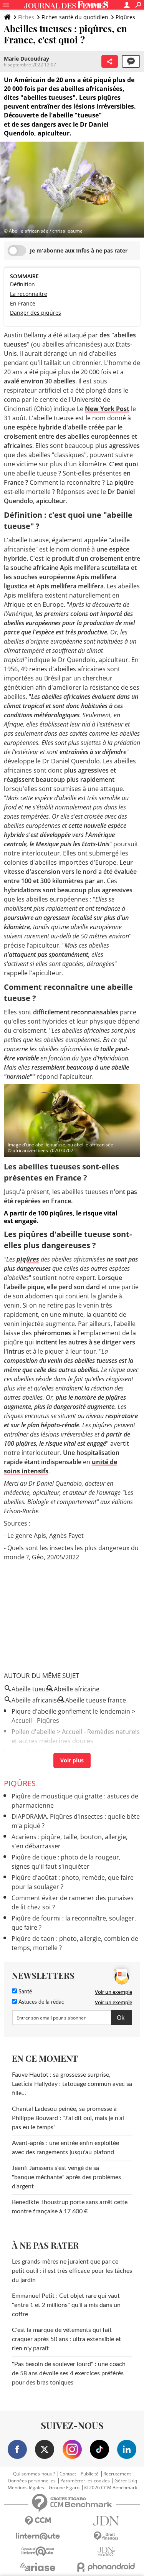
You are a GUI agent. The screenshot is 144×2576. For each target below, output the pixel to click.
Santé (24, 1992)
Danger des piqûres (36, 313)
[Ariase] (38, 2567)
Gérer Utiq (126, 2481)
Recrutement (117, 2474)
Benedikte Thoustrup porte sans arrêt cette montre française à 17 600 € (70, 2207)
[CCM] (38, 2521)
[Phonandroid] (106, 2567)
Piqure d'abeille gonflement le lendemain (71, 1711)
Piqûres (125, 17)
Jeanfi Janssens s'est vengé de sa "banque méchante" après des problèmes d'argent (66, 2177)
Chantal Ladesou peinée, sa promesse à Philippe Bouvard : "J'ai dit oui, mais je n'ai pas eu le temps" (68, 2118)
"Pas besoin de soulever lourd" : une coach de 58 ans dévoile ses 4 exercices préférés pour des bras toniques (69, 2373)
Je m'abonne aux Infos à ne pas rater (79, 250)
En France (23, 303)
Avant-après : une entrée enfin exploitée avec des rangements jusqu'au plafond (65, 2148)
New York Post (107, 409)
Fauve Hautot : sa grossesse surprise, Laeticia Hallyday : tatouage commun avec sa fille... (72, 2084)
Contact (68, 2474)
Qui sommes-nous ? (34, 2474)
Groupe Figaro (64, 2488)
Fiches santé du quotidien (75, 17)
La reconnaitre (29, 294)
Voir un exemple (113, 1992)
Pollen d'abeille (33, 1732)
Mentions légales (26, 2488)
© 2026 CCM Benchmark (111, 2488)
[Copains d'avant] (38, 2551)
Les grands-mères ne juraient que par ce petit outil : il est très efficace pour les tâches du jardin (72, 2271)
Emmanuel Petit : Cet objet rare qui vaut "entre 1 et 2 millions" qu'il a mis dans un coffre (66, 2305)
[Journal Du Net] (106, 2521)
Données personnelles (32, 2481)
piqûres (28, 1259)
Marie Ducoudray (26, 59)
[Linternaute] (38, 2536)
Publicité (90, 2474)
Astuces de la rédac (41, 2002)
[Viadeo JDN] (106, 2552)
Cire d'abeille (30, 1752)
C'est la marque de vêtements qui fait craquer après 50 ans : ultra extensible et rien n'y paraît (66, 2339)
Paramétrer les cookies (85, 2481)
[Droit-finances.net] (106, 2536)
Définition (22, 284)
